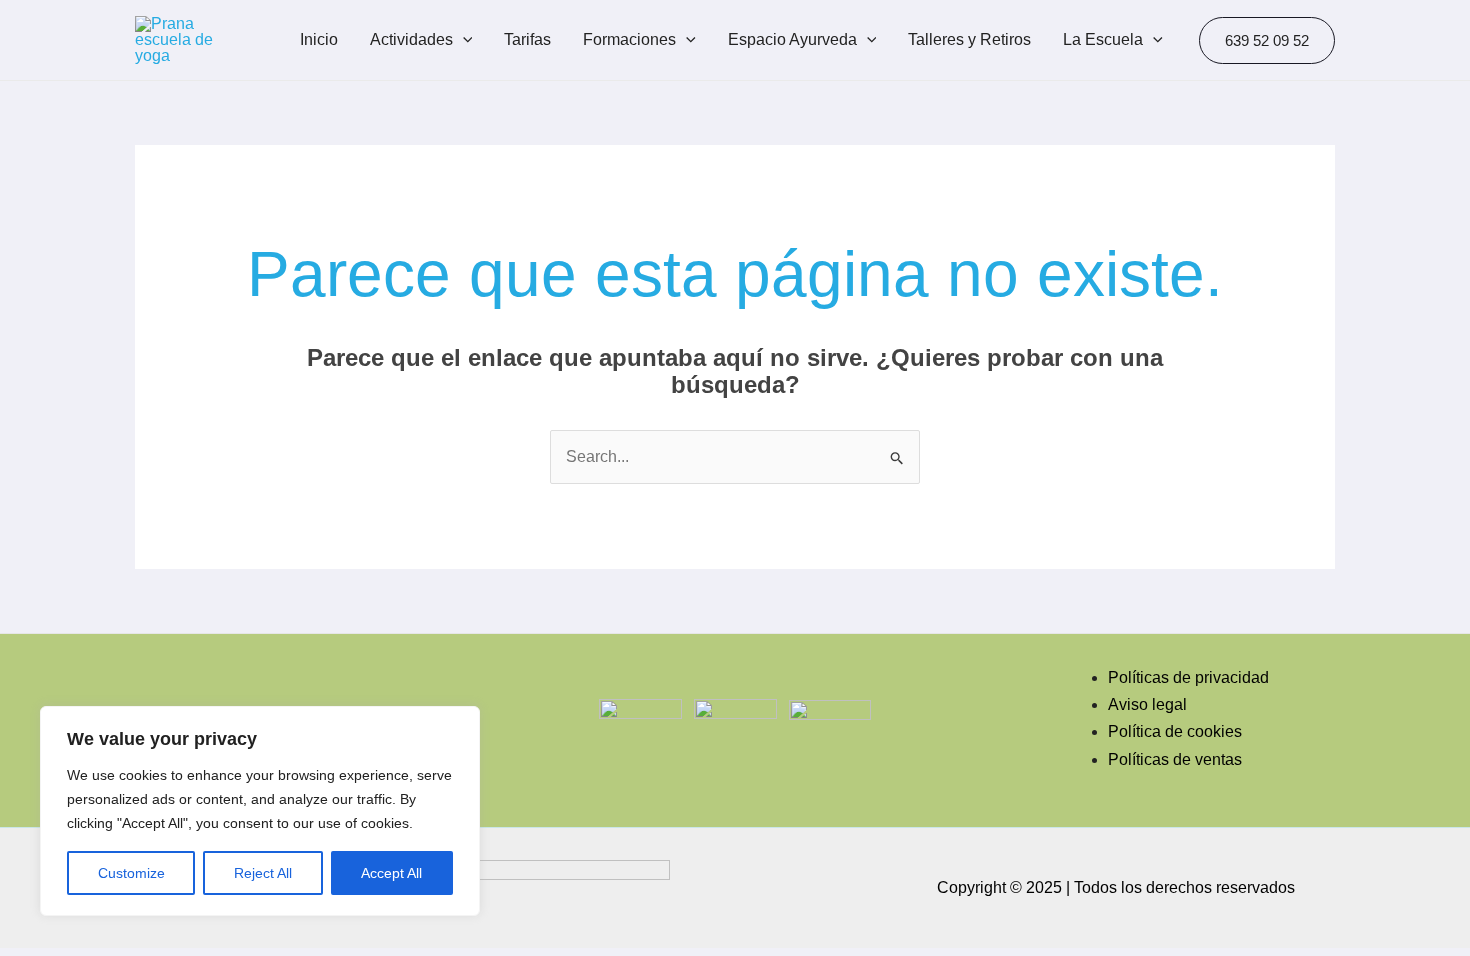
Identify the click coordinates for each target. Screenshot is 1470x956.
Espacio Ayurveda (792, 39)
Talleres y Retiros (969, 39)
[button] (1267, 40)
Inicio (319, 39)
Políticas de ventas (1175, 759)
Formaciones (629, 39)
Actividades (411, 39)
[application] (463, 40)
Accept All (391, 873)
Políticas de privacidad (1188, 677)
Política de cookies (1175, 731)
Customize (131, 873)
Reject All (263, 873)
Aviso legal (1147, 704)
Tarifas (527, 39)
